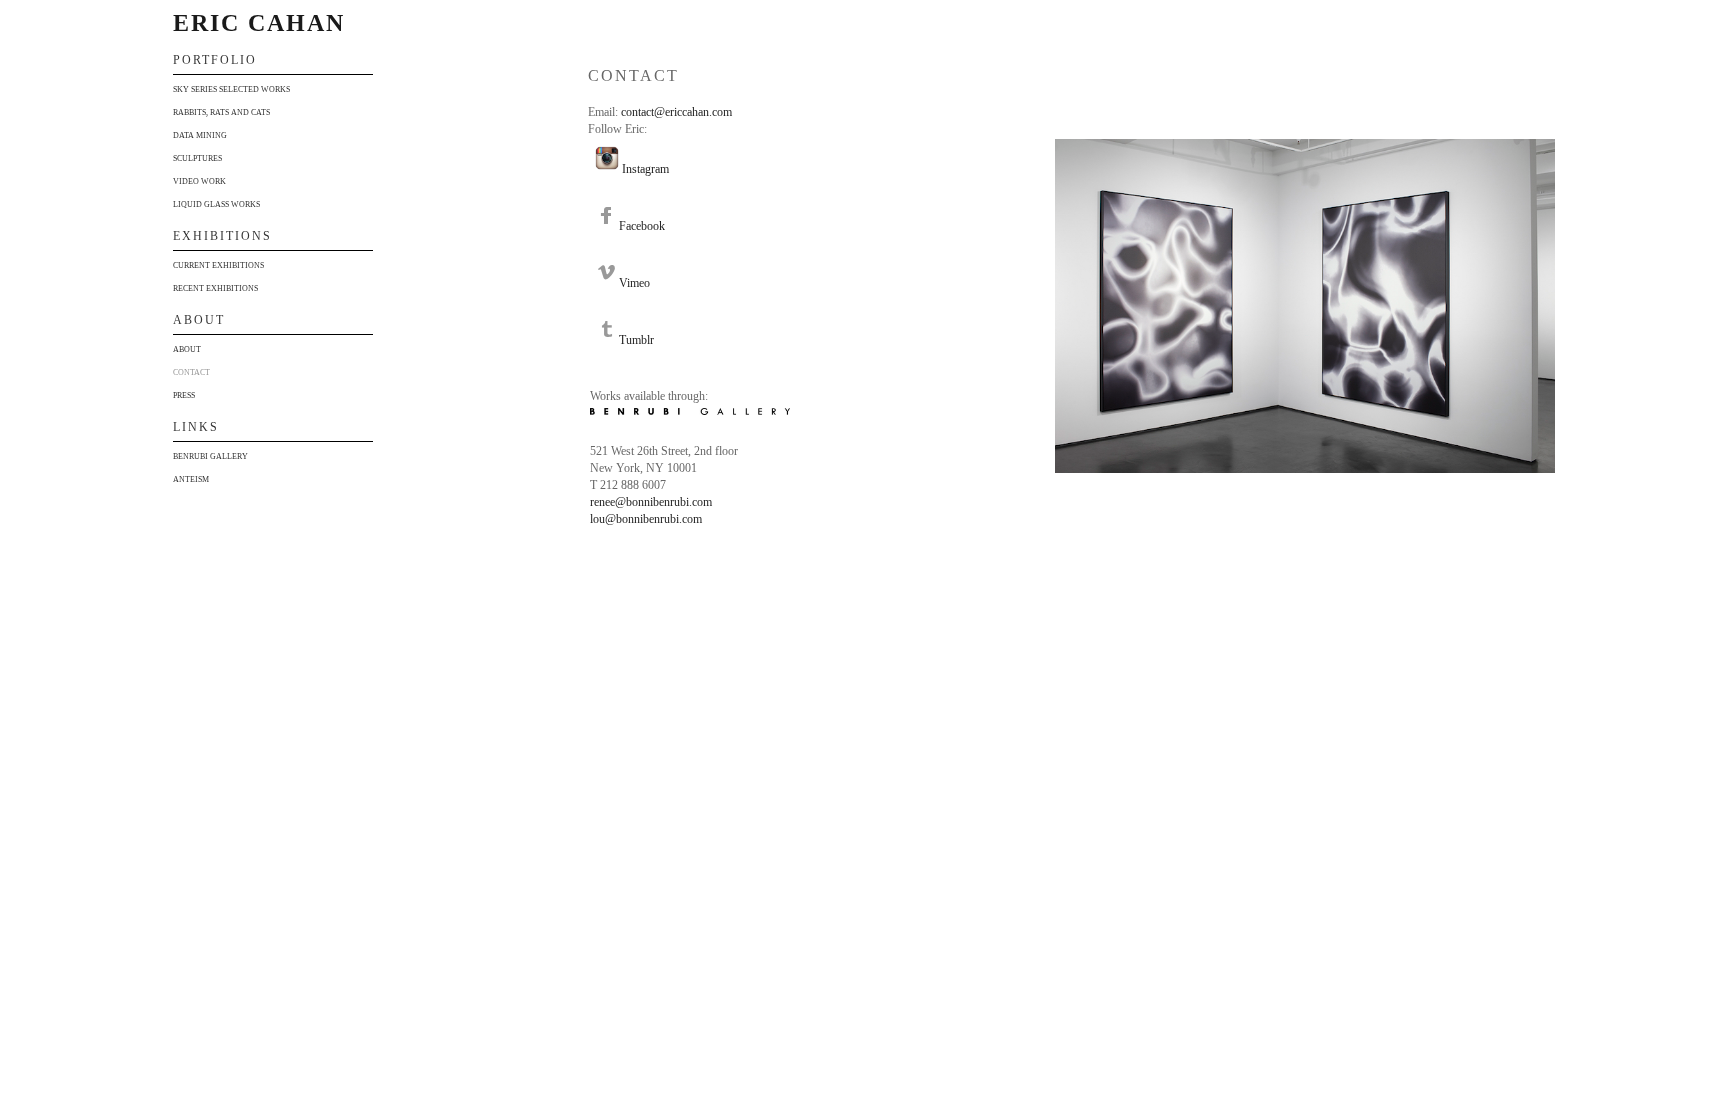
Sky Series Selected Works (231, 89)
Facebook (642, 226)
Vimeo (634, 283)
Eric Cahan (259, 23)
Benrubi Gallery (210, 456)
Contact (191, 372)
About (187, 349)
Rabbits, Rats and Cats (221, 112)
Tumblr (636, 340)
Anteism (191, 479)
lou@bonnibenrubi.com (646, 519)
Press (184, 395)
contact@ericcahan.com (676, 112)
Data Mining (200, 135)
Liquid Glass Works (216, 204)
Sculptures (197, 158)
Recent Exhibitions (215, 288)
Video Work (199, 181)
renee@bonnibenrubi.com (651, 502)
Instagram (645, 169)
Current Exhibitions (218, 265)
